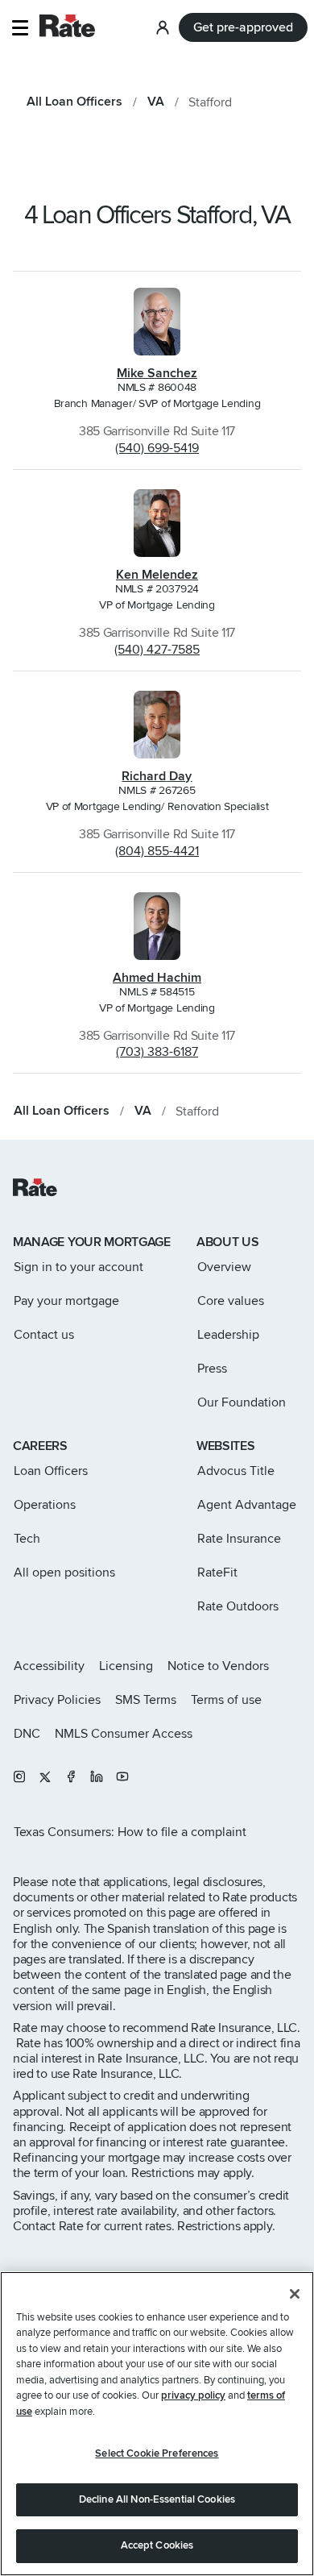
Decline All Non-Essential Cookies (157, 2499)
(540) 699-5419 (157, 448)
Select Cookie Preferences (157, 2453)
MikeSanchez (157, 373)
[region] (157, 2424)
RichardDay (157, 776)
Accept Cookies (157, 2545)
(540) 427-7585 (157, 650)
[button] (20, 28)
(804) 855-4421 (157, 851)
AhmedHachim (157, 978)
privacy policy (193, 2395)
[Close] (295, 2294)
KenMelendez (157, 575)
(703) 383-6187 (157, 1052)
